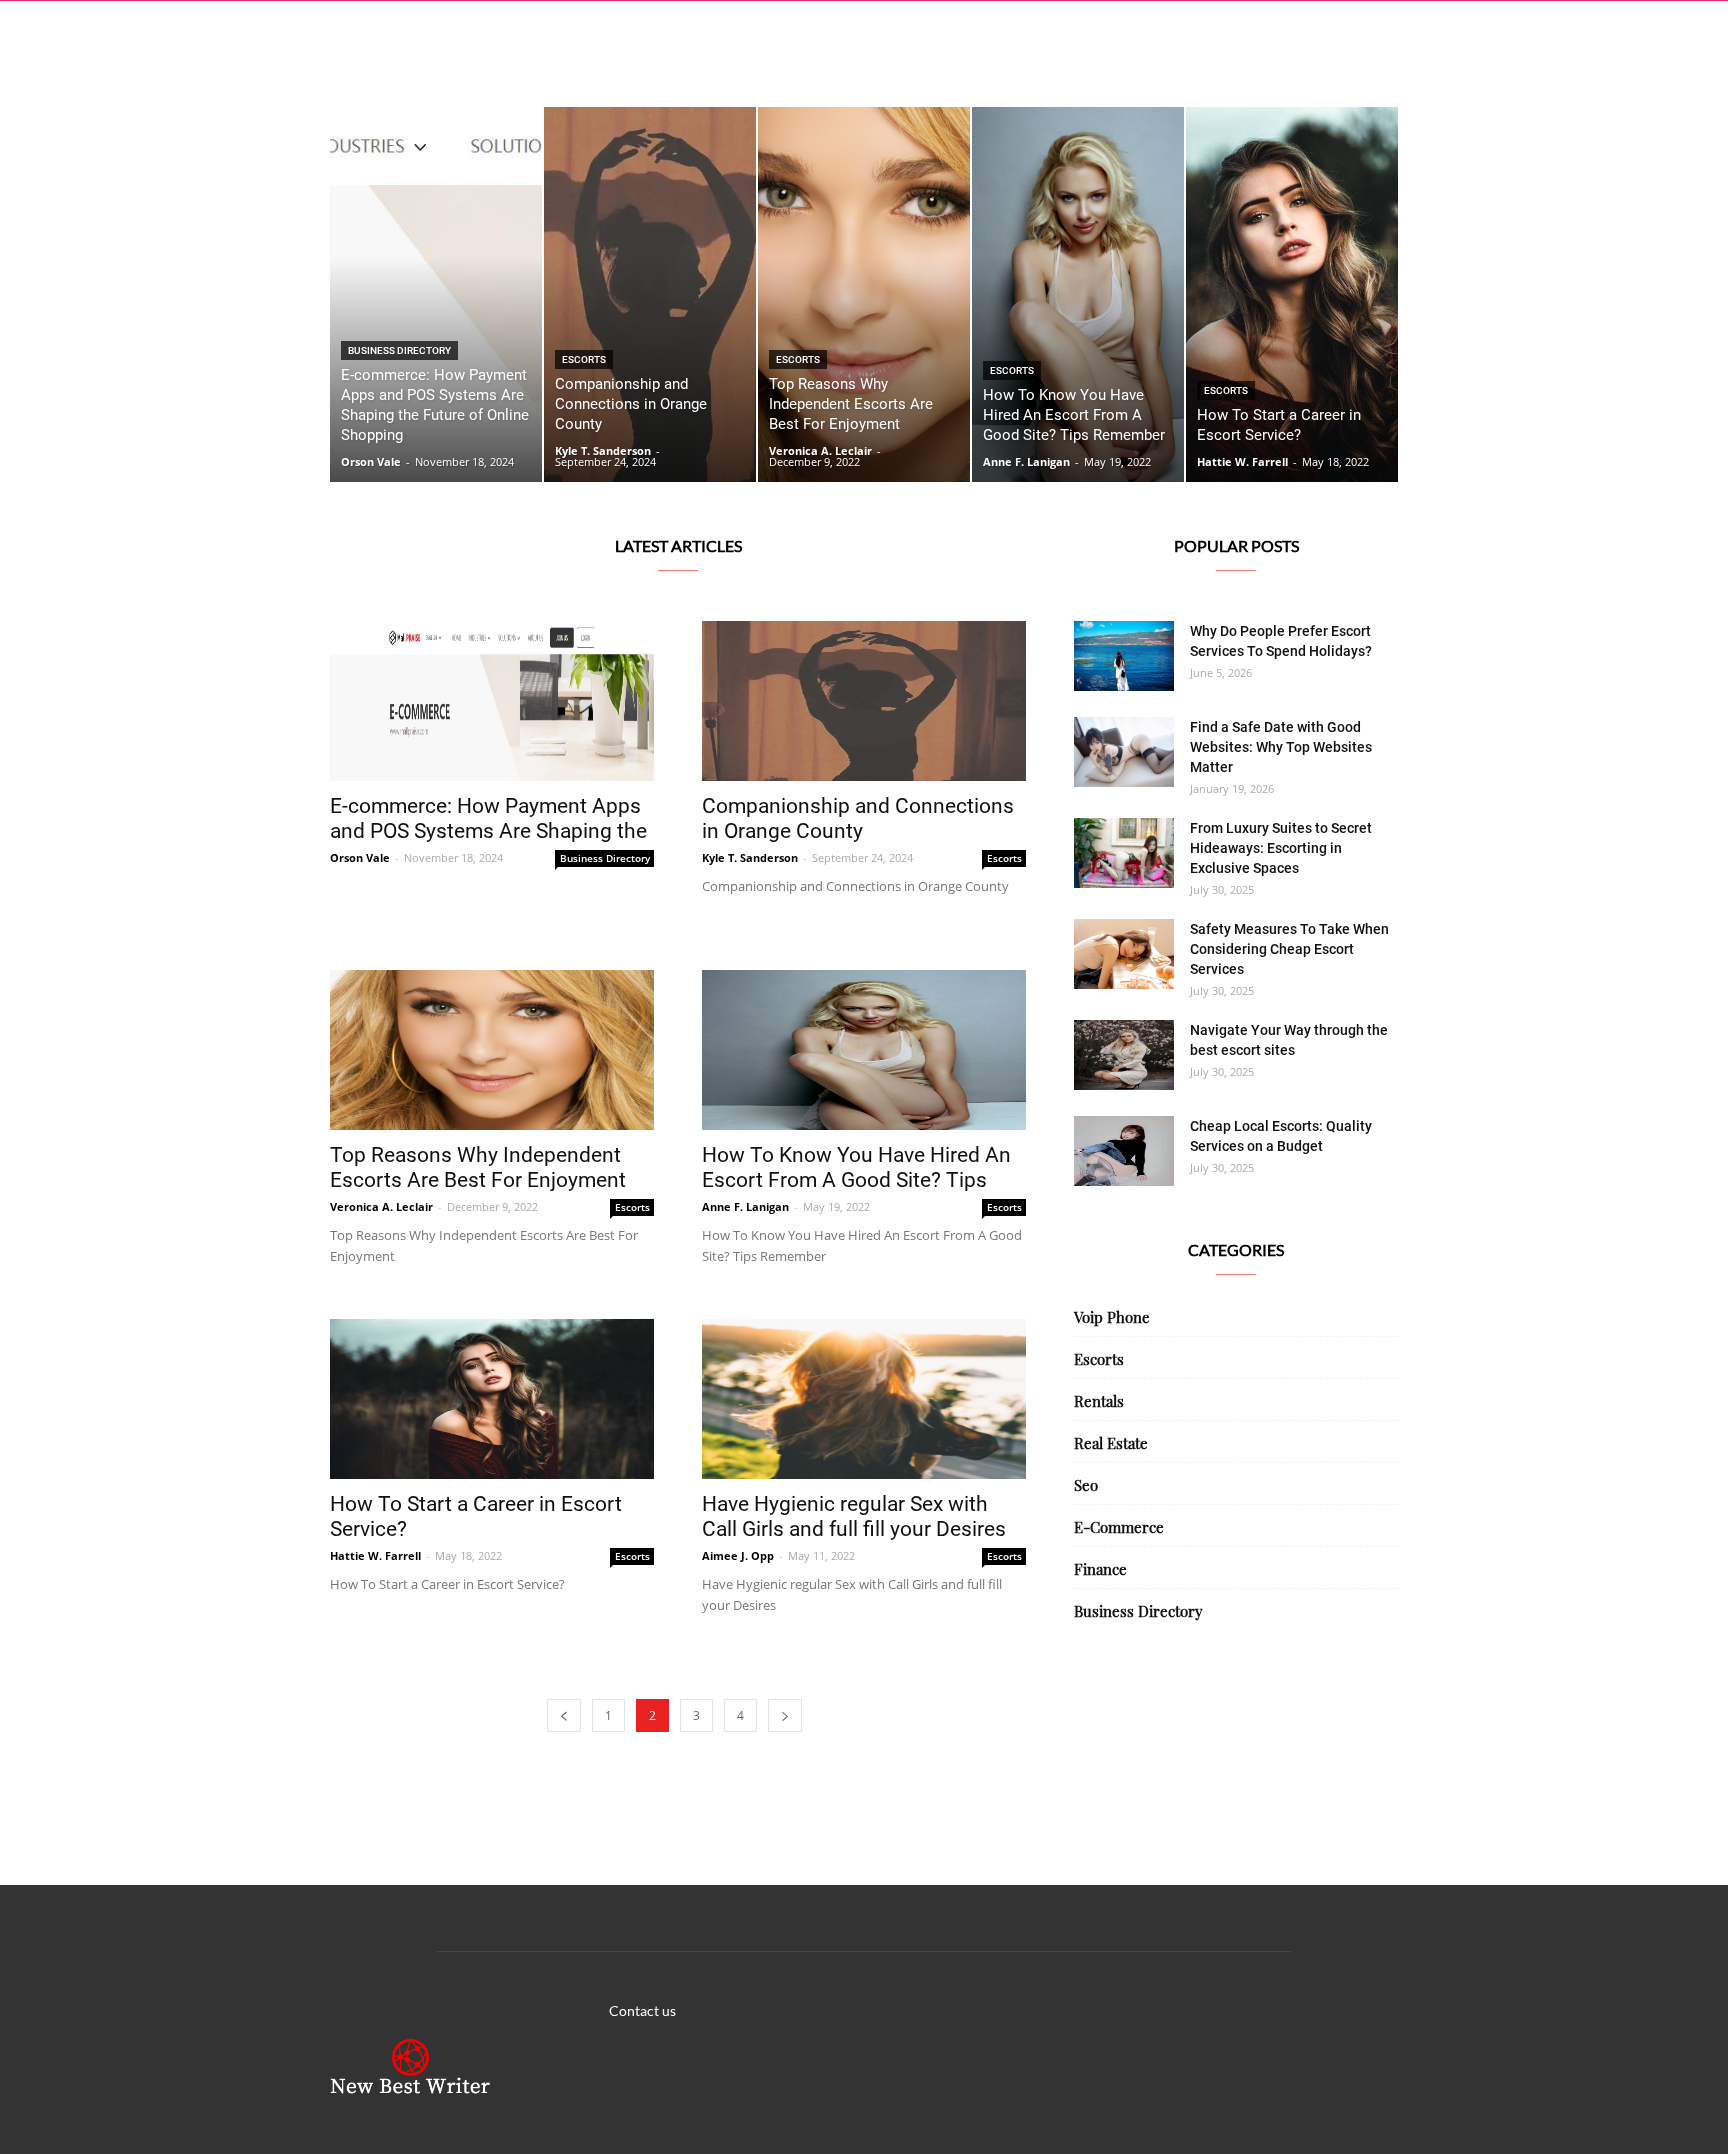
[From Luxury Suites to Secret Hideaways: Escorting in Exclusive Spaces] (1124, 853)
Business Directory (399, 350)
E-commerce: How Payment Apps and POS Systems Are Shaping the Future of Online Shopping (488, 831)
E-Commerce (1119, 1527)
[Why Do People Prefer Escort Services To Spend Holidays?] (1124, 656)
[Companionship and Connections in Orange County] (650, 294)
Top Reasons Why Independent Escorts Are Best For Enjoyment (478, 1167)
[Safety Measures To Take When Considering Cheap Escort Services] (1124, 954)
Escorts (584, 359)
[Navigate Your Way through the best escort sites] (1124, 1055)
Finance (1100, 1569)
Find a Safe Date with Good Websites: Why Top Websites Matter (1281, 747)
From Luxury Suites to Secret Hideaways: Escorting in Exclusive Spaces (1281, 848)
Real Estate (1111, 1443)
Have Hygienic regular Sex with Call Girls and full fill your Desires (854, 1516)
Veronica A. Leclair (820, 450)
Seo (1086, 1485)
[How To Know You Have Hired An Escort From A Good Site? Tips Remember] (1078, 294)
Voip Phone (1112, 1317)
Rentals (1099, 1401)
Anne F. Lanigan (1026, 461)
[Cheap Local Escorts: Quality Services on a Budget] (1124, 1151)
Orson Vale (371, 461)
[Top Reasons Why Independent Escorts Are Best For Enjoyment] (864, 294)
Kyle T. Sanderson (603, 450)
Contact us (642, 2010)
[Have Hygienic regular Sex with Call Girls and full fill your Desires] (864, 1399)
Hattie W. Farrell (1242, 461)
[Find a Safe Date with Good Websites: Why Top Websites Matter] (1124, 752)
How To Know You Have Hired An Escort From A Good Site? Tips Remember (856, 1180)
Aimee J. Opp (738, 1555)
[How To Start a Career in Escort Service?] (1292, 294)
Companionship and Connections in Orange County (858, 818)
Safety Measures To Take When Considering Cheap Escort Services (1289, 949)
